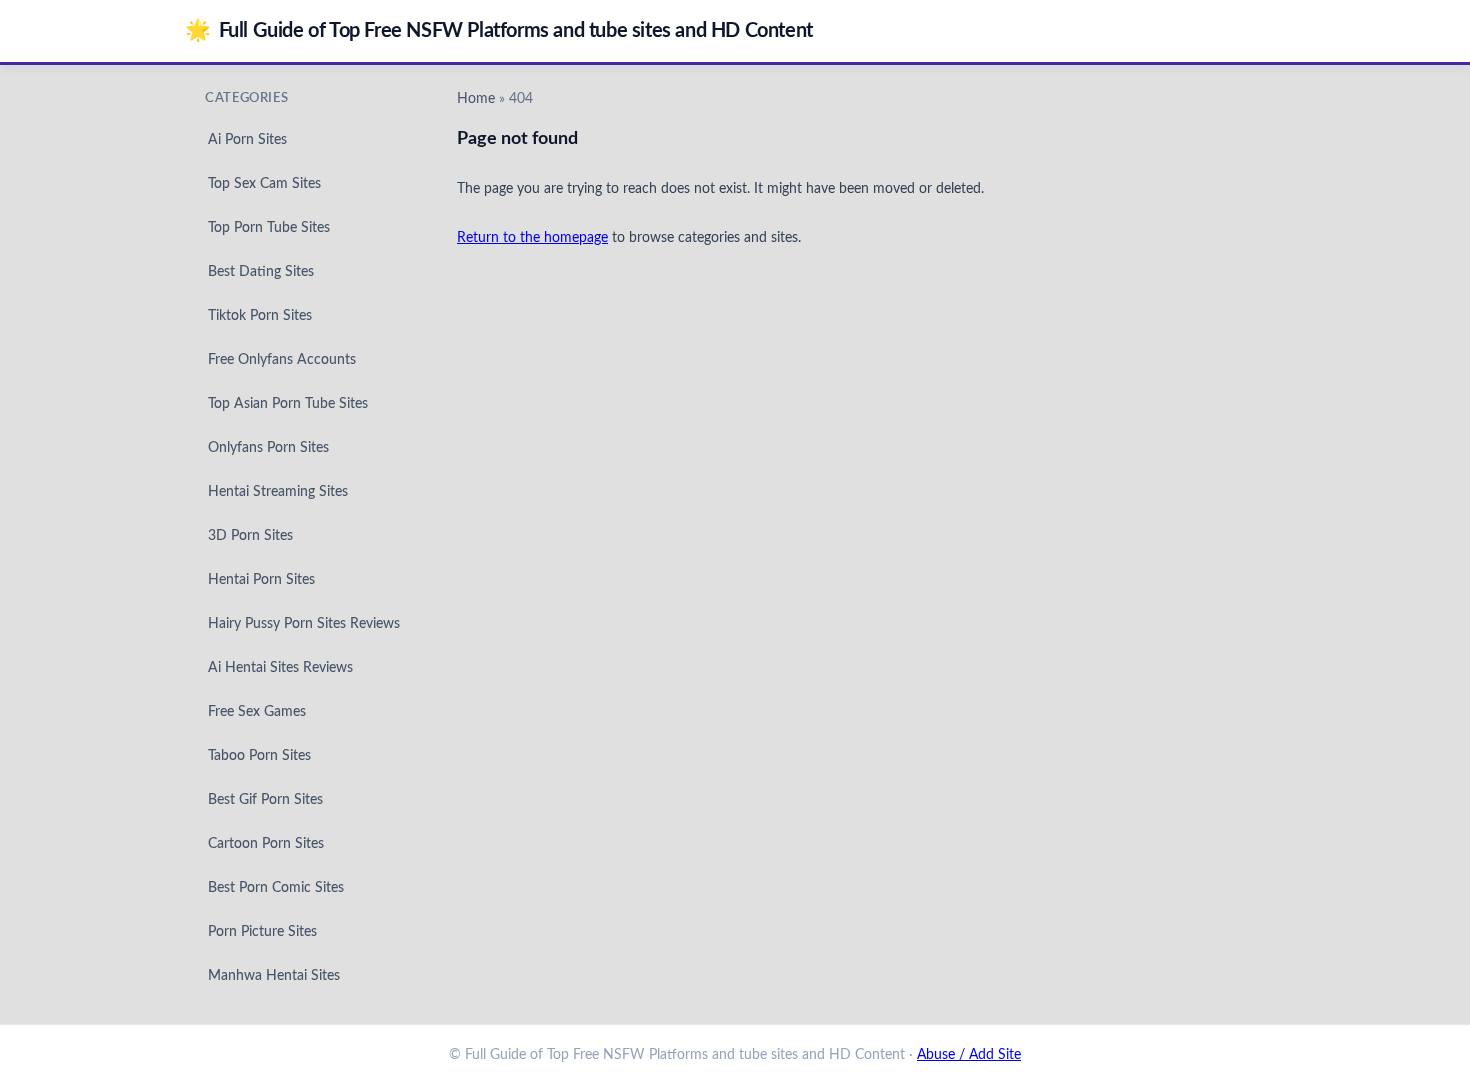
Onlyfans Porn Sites (268, 448)
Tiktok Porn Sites (260, 316)
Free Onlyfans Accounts (282, 360)
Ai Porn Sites (247, 140)
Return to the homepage (532, 238)
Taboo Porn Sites (259, 756)
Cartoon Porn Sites (266, 844)
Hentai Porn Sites (261, 580)
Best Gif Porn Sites (265, 800)
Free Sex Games (257, 712)
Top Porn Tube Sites (269, 228)
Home (476, 99)
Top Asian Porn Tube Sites (288, 404)
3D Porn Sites (250, 536)
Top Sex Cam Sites (264, 184)
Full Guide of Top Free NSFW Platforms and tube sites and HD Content (499, 30)
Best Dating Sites (261, 272)
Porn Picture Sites (262, 932)
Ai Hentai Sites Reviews (280, 668)
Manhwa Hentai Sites (274, 976)
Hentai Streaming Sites (278, 492)
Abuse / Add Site (969, 1055)
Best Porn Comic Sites (276, 888)
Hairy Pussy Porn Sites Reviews (304, 624)
